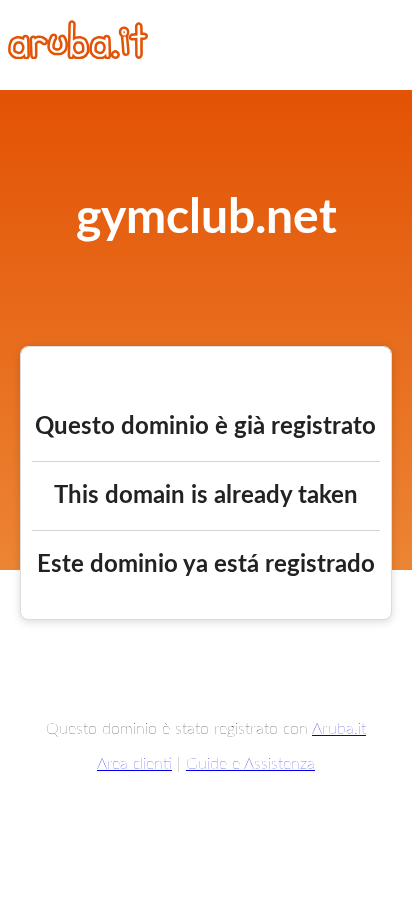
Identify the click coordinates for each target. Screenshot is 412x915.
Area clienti (134, 764)
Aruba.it (339, 729)
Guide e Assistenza (250, 764)
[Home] (78, 54)
